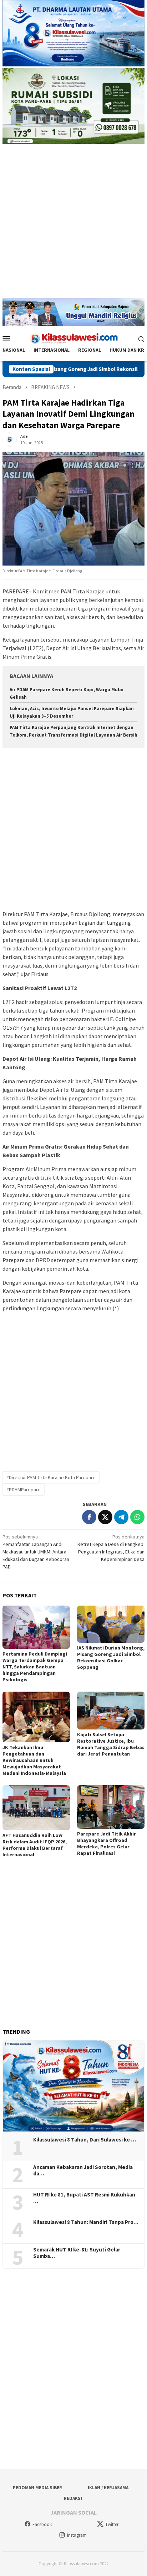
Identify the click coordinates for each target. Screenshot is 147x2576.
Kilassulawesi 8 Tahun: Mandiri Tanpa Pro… (86, 2222)
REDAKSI (73, 2498)
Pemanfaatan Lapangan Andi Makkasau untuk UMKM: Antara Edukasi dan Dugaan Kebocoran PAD (36, 1552)
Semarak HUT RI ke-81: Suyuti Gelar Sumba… (77, 2253)
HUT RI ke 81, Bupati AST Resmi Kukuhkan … (84, 2198)
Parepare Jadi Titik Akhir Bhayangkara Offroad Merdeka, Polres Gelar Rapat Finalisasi (107, 1843)
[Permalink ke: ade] (10, 439)
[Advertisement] (73, 225)
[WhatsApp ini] (137, 1517)
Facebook (42, 2524)
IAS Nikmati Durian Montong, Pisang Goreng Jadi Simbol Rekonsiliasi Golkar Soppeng (111, 1657)
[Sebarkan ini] (89, 1517)
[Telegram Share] (121, 1517)
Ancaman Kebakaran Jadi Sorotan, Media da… (83, 2170)
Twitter (112, 2524)
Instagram (77, 2535)
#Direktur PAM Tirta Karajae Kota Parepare (51, 1477)
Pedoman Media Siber (37, 2488)
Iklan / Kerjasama (108, 2488)
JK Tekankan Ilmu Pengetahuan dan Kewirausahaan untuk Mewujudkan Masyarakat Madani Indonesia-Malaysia (34, 1760)
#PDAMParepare (24, 1490)
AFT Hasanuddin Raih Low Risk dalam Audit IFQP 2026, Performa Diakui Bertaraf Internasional (35, 1845)
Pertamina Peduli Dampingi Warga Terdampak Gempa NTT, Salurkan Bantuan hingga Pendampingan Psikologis (35, 1667)
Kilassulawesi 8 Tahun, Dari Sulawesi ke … (85, 2140)
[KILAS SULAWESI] (73, 338)
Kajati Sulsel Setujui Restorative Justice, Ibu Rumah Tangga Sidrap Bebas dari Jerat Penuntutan (111, 1744)
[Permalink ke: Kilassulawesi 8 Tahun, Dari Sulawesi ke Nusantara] (73, 2086)
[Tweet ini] (105, 1517)
